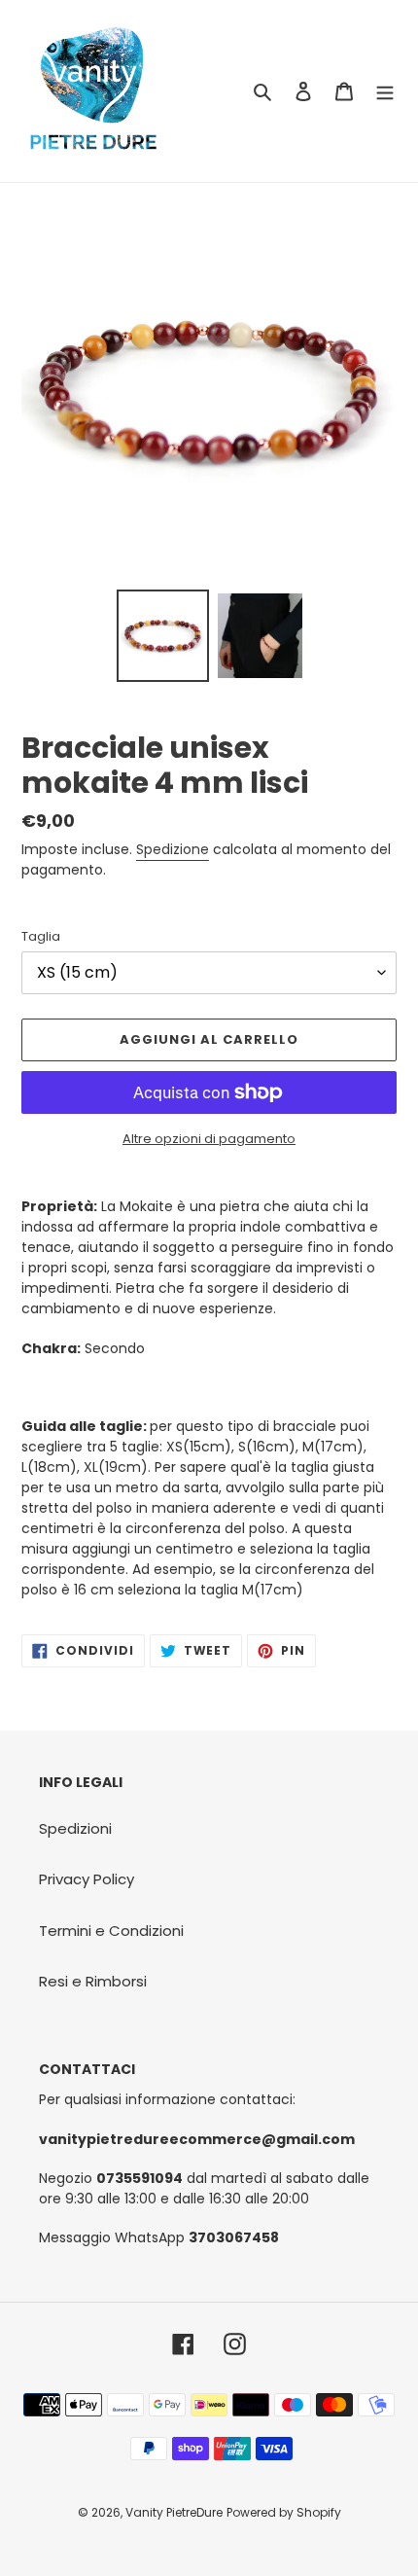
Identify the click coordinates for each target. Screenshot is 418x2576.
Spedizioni (75, 1828)
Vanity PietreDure (174, 2512)
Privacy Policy (87, 1879)
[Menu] (385, 91)
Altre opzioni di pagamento (209, 1139)
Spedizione (173, 849)
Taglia (41, 936)
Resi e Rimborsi (93, 1981)
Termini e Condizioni (111, 1931)
